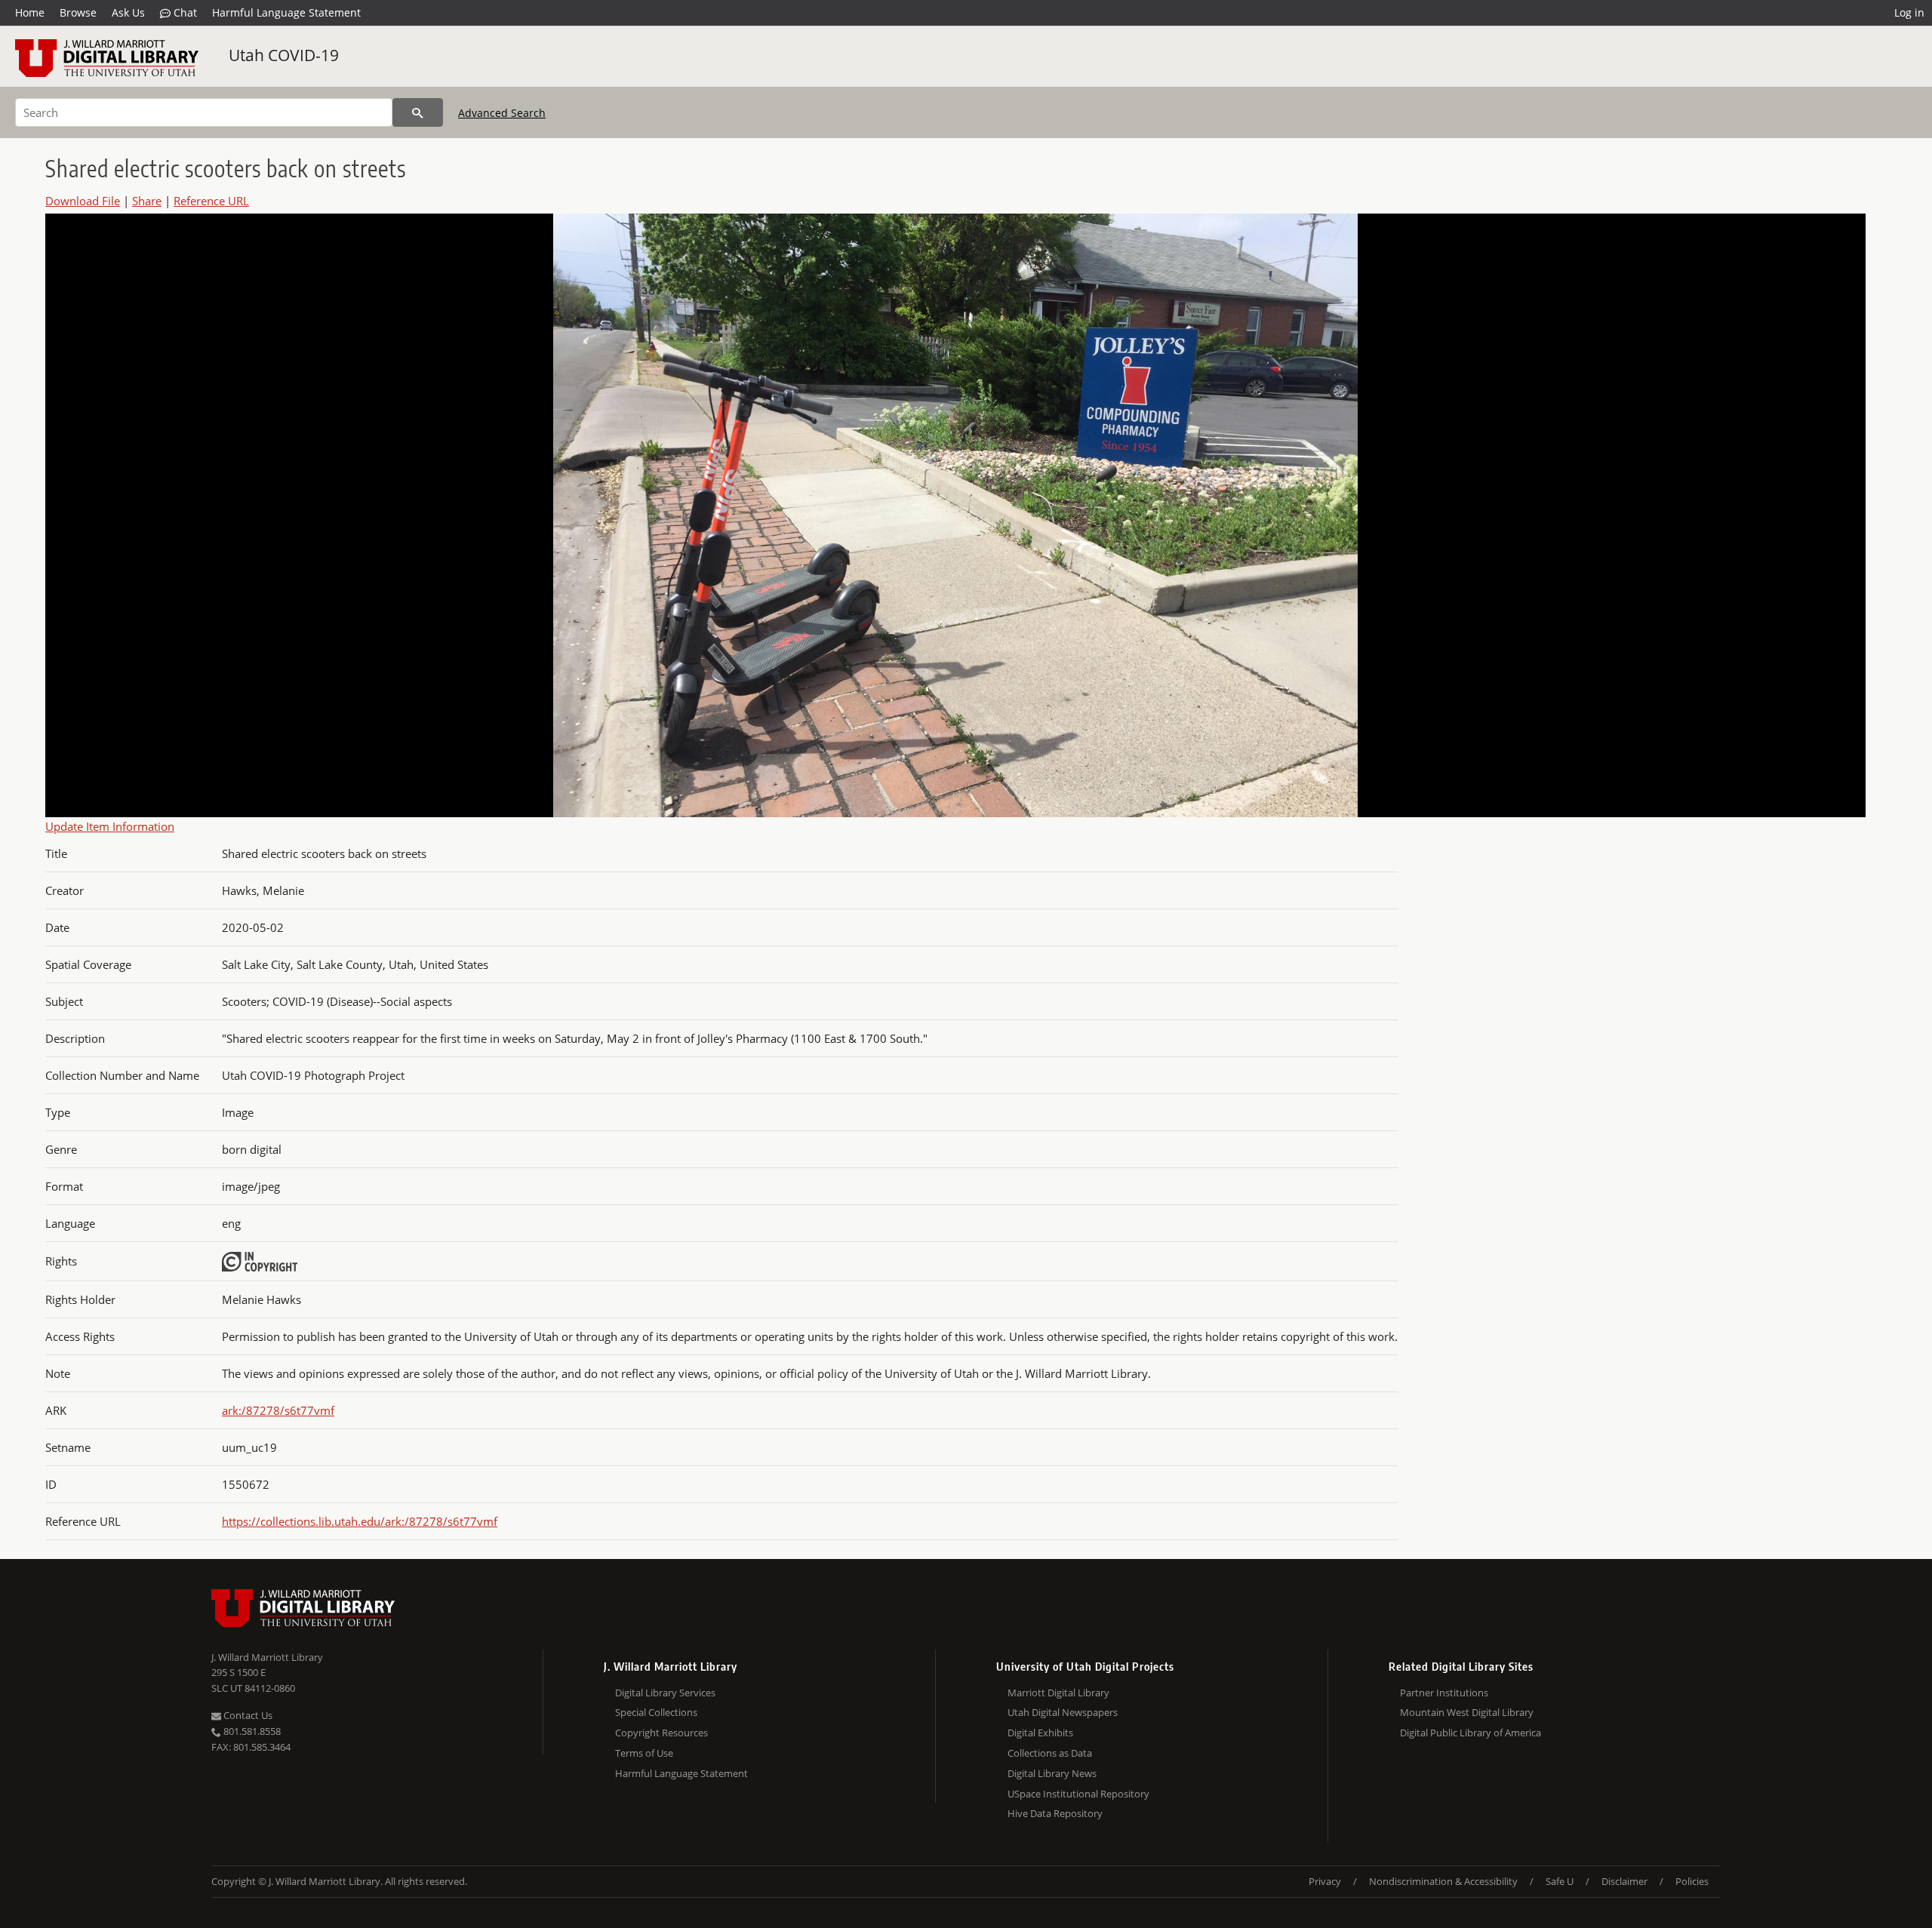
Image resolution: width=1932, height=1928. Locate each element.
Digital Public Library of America (1471, 1733)
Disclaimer (1624, 1881)
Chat (184, 12)
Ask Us (128, 12)
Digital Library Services (665, 1693)
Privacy (1325, 1881)
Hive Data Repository (1055, 1813)
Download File (83, 201)
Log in (1909, 12)
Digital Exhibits (1040, 1733)
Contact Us (247, 1715)
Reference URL (211, 201)
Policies (1692, 1881)
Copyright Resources (661, 1733)
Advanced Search (502, 113)
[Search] (418, 112)
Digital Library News (1052, 1773)
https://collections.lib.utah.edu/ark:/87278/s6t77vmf (360, 1521)
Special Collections (656, 1712)
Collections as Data (1050, 1753)
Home (30, 12)
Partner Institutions (1444, 1693)
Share (147, 201)
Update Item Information (110, 826)
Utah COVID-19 (284, 55)
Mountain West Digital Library (1467, 1712)
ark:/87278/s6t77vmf (278, 1410)
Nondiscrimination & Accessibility (1443, 1881)
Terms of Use (644, 1753)
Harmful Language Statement (286, 12)
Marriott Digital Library (1058, 1693)
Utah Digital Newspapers (1063, 1712)
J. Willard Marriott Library (267, 1657)
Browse (78, 12)
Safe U (1560, 1881)
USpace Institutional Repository (1078, 1794)
